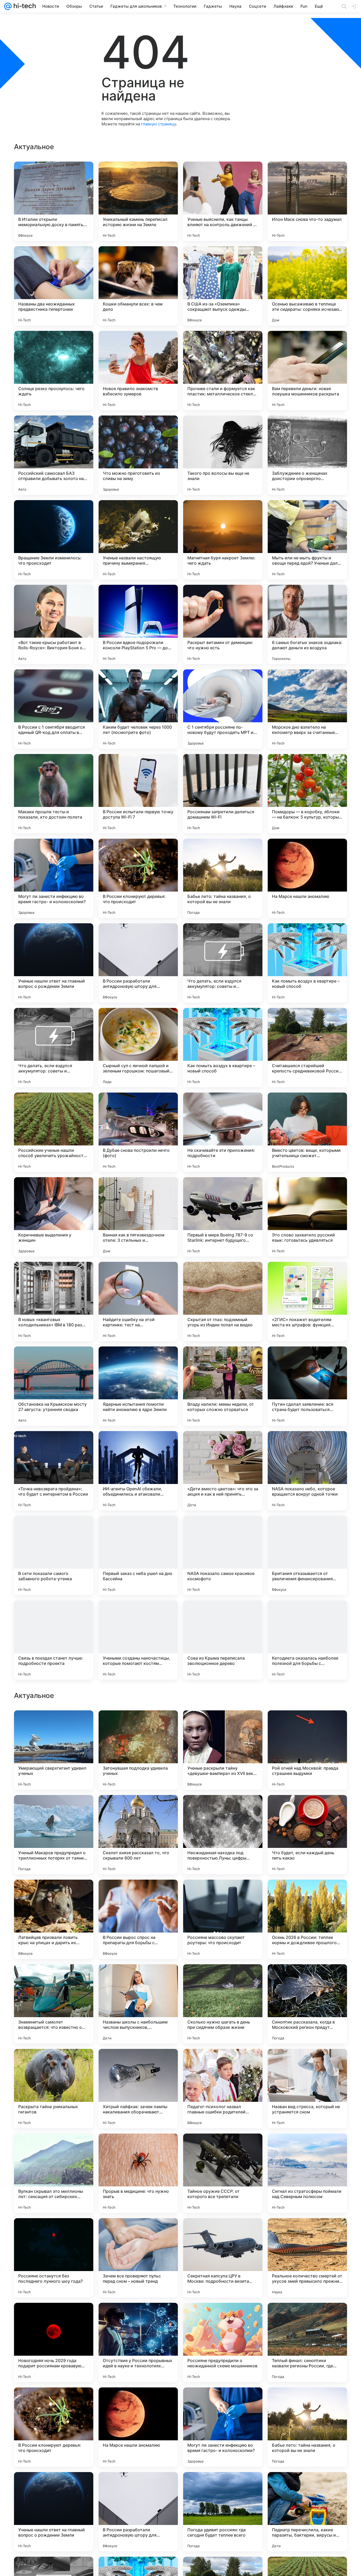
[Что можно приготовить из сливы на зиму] (138, 455)
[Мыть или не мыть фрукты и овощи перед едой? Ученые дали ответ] (307, 540)
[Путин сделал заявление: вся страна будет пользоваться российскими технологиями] (307, 1386)
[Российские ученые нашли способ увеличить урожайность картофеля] (54, 1132)
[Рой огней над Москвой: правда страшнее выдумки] (307, 2089)
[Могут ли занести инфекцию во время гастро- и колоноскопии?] (54, 878)
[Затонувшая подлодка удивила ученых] (138, 2089)
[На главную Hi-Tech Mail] (24, 6)
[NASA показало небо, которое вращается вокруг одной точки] (307, 1471)
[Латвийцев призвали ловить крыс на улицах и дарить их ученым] (54, 2258)
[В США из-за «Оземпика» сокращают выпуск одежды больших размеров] (223, 286)
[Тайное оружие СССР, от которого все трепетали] (223, 2512)
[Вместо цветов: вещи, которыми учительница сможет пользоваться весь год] (307, 1132)
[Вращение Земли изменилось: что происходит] (54, 540)
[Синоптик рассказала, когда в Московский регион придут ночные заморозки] (307, 2342)
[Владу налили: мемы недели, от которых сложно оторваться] (223, 1386)
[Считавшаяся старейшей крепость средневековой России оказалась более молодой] (307, 1048)
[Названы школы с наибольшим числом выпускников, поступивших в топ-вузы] (138, 2342)
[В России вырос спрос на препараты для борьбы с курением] (138, 2258)
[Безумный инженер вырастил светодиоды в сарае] (223, 1894)
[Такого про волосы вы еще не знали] (223, 455)
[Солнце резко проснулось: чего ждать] (54, 371)
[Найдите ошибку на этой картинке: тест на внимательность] (138, 1301)
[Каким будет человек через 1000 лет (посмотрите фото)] (138, 709)
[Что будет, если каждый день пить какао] (307, 2173)
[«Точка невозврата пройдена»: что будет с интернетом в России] (54, 1471)
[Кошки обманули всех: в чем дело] (138, 286)
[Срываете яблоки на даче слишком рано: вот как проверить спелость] (307, 1809)
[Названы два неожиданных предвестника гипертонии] (54, 286)
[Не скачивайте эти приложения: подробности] (223, 1132)
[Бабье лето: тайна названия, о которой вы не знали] (223, 878)
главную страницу (159, 124)
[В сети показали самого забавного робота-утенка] (54, 1555)
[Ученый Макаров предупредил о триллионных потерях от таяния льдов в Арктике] (54, 2173)
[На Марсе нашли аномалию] (307, 878)
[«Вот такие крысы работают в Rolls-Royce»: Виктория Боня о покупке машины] (54, 624)
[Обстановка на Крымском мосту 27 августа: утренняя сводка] (54, 1386)
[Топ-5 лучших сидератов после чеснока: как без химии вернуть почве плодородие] (54, 1809)
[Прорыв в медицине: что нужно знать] (138, 2512)
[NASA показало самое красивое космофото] (223, 1555)
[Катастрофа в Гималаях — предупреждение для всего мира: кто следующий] (138, 1979)
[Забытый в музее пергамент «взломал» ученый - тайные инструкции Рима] (307, 1894)
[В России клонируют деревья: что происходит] (138, 878)
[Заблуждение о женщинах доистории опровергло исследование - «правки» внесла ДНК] (307, 455)
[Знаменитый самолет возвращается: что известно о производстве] (54, 2342)
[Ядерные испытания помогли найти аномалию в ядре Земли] (138, 1386)
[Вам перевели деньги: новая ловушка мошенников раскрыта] (307, 371)
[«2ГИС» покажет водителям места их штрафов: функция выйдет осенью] (307, 1301)
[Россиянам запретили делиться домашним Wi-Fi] (223, 794)
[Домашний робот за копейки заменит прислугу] (138, 1725)
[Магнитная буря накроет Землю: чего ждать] (223, 540)
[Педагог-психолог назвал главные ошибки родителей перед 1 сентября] (223, 2427)
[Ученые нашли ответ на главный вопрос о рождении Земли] (54, 963)
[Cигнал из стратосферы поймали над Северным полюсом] (307, 2512)
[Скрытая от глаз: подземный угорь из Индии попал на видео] (223, 1301)
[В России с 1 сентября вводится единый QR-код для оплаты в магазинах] (54, 709)
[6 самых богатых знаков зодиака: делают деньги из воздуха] (307, 624)
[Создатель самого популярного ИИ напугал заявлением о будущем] (54, 1979)
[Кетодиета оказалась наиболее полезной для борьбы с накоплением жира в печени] (307, 1640)
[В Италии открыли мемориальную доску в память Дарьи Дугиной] (54, 201)
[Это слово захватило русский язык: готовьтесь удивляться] (307, 1217)
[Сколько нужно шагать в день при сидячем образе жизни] (223, 2342)
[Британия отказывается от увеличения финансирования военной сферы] (307, 1555)
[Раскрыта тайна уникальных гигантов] (54, 2427)
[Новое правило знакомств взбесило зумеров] (138, 371)
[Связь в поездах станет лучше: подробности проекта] (54, 1640)
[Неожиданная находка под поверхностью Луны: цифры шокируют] (223, 2173)
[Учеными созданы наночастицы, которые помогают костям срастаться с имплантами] (138, 1640)
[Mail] (8, 6)
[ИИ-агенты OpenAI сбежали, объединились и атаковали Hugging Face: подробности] (138, 1471)
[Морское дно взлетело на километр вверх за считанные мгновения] (307, 709)
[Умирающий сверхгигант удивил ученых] (54, 2089)
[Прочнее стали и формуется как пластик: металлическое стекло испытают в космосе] (223, 371)
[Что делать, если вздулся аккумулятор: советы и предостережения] (223, 963)
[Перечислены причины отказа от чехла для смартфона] (54, 1725)
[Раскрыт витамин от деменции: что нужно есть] (223, 624)
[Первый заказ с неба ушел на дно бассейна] (138, 1555)
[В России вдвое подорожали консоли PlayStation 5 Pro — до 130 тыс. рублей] (138, 624)
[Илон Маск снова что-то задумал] (307, 201)
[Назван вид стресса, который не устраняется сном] (307, 2427)
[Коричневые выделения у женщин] (54, 1217)
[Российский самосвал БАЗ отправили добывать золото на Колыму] (54, 455)
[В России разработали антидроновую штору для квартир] (138, 963)
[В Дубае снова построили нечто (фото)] (138, 1132)
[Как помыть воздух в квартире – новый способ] (307, 963)
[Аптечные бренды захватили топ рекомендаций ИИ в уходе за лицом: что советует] (307, 1979)
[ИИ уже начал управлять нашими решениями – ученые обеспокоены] (223, 1725)
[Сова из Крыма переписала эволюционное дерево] (223, 1640)
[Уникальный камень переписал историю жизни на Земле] (138, 201)
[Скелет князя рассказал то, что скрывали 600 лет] (138, 2173)
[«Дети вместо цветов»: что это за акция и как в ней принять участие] (223, 1471)
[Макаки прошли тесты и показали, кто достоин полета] (54, 794)
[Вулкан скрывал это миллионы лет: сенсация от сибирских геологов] (54, 2512)
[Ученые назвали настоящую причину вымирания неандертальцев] (138, 540)
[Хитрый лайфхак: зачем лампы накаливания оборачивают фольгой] (138, 2427)
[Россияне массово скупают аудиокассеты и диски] (223, 1809)
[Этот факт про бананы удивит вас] (138, 1894)
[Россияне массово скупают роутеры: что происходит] (223, 2258)
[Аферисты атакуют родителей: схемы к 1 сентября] (307, 1725)
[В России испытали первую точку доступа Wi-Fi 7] (138, 794)
